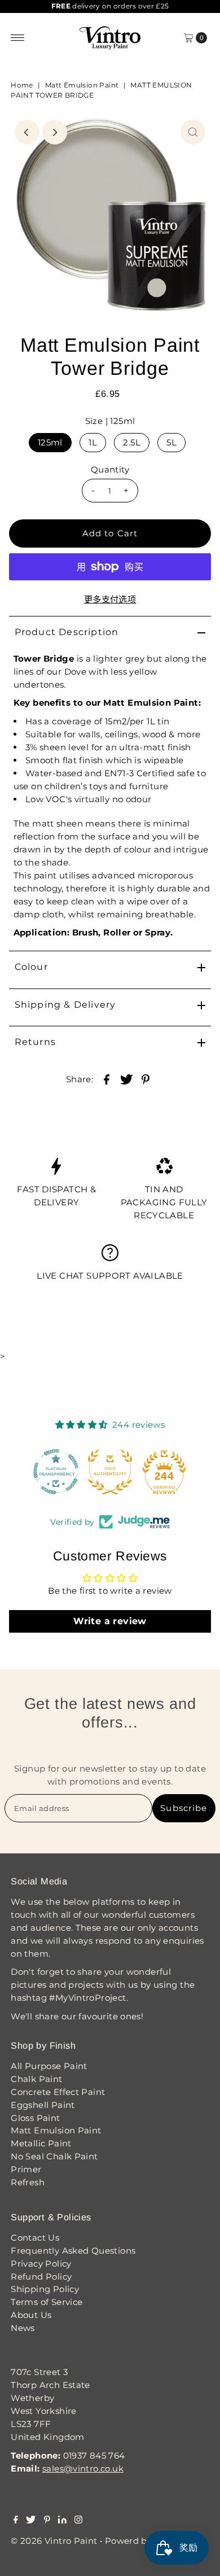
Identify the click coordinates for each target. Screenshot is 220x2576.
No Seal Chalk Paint (54, 2156)
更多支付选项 (110, 599)
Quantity (110, 469)
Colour (31, 967)
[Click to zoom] (193, 132)
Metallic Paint (41, 2143)
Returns (35, 1042)
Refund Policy (41, 2277)
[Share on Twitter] (126, 1079)
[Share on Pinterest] (146, 1079)
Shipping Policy (45, 2289)
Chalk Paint (36, 2079)
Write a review (110, 1621)
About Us (31, 2315)
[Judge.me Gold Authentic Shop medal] (110, 1472)
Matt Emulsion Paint (82, 85)
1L (93, 442)
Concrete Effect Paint (58, 2092)
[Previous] (27, 132)
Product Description (67, 632)
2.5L (132, 442)
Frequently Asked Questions (73, 2251)
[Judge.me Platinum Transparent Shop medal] (56, 1472)
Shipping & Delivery (65, 1005)
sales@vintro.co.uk (83, 2468)
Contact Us (35, 2238)
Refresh (28, 2182)
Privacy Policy (41, 2264)
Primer (26, 2169)
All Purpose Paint (49, 2066)
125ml (50, 442)
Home (22, 85)
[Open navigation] (18, 38)
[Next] (55, 132)
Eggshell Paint (43, 2105)
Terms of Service (47, 2302)
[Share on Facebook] (107, 1079)
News (23, 2328)
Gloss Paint (35, 2118)
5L (171, 442)
